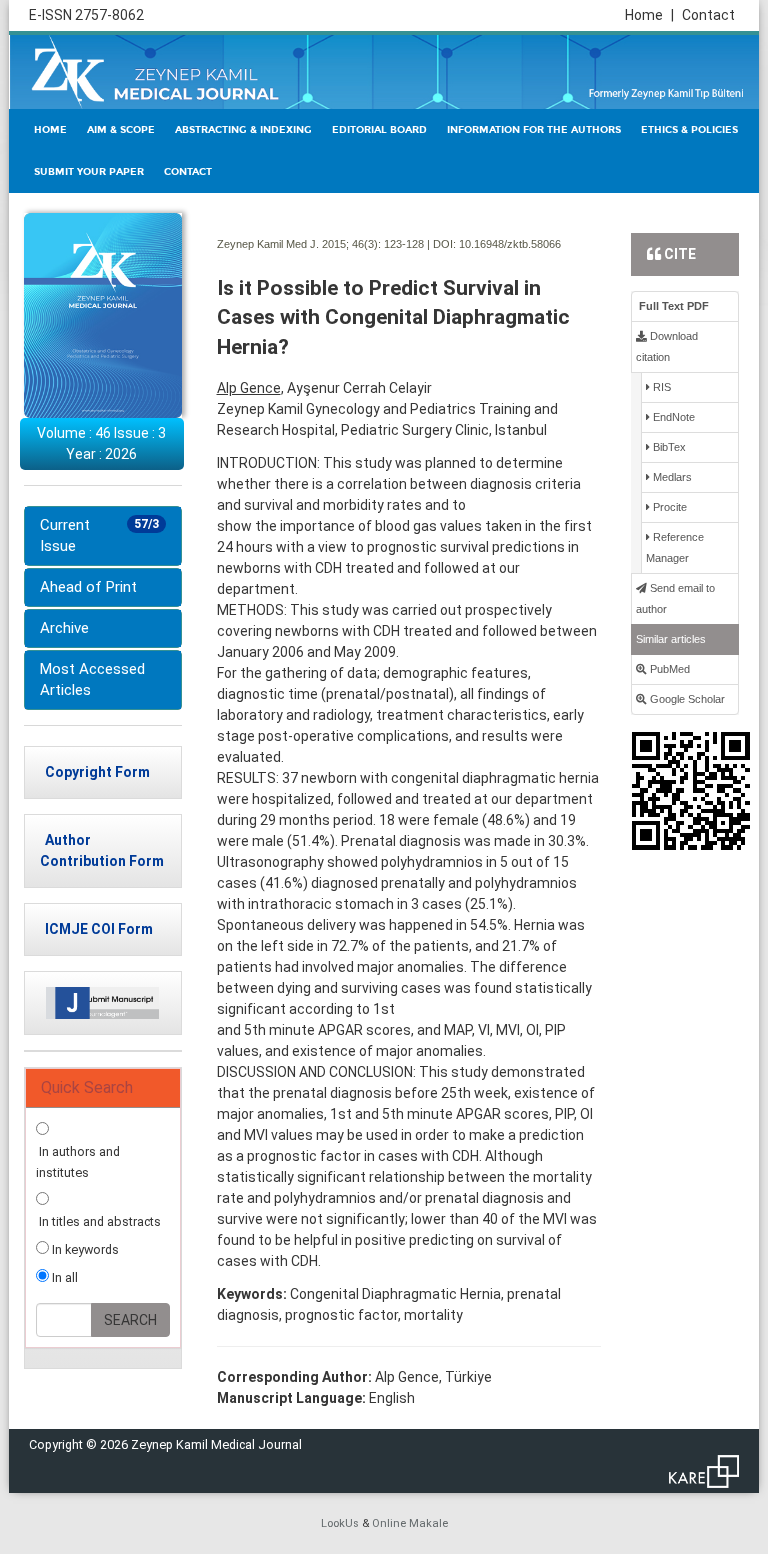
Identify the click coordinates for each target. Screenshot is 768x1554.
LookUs (340, 1523)
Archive (64, 628)
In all (63, 1277)
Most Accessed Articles (92, 679)
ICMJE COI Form (99, 929)
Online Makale (410, 1523)
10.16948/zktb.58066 (510, 244)
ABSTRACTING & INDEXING (243, 130)
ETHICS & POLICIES (689, 130)
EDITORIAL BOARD (379, 130)
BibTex (668, 447)
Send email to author (675, 598)
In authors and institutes (78, 1162)
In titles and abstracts (98, 1221)
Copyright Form (97, 772)
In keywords (84, 1249)
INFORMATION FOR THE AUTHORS (534, 130)
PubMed (668, 669)
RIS (660, 387)
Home (649, 15)
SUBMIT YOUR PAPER (89, 172)
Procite (668, 507)
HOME (50, 130)
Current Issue (99, 535)
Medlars (671, 477)
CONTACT (188, 172)
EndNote (672, 417)
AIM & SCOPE (121, 130)
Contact (708, 15)
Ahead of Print (88, 587)
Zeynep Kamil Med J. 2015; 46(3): (299, 244)
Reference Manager (675, 547)
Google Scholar (686, 699)
